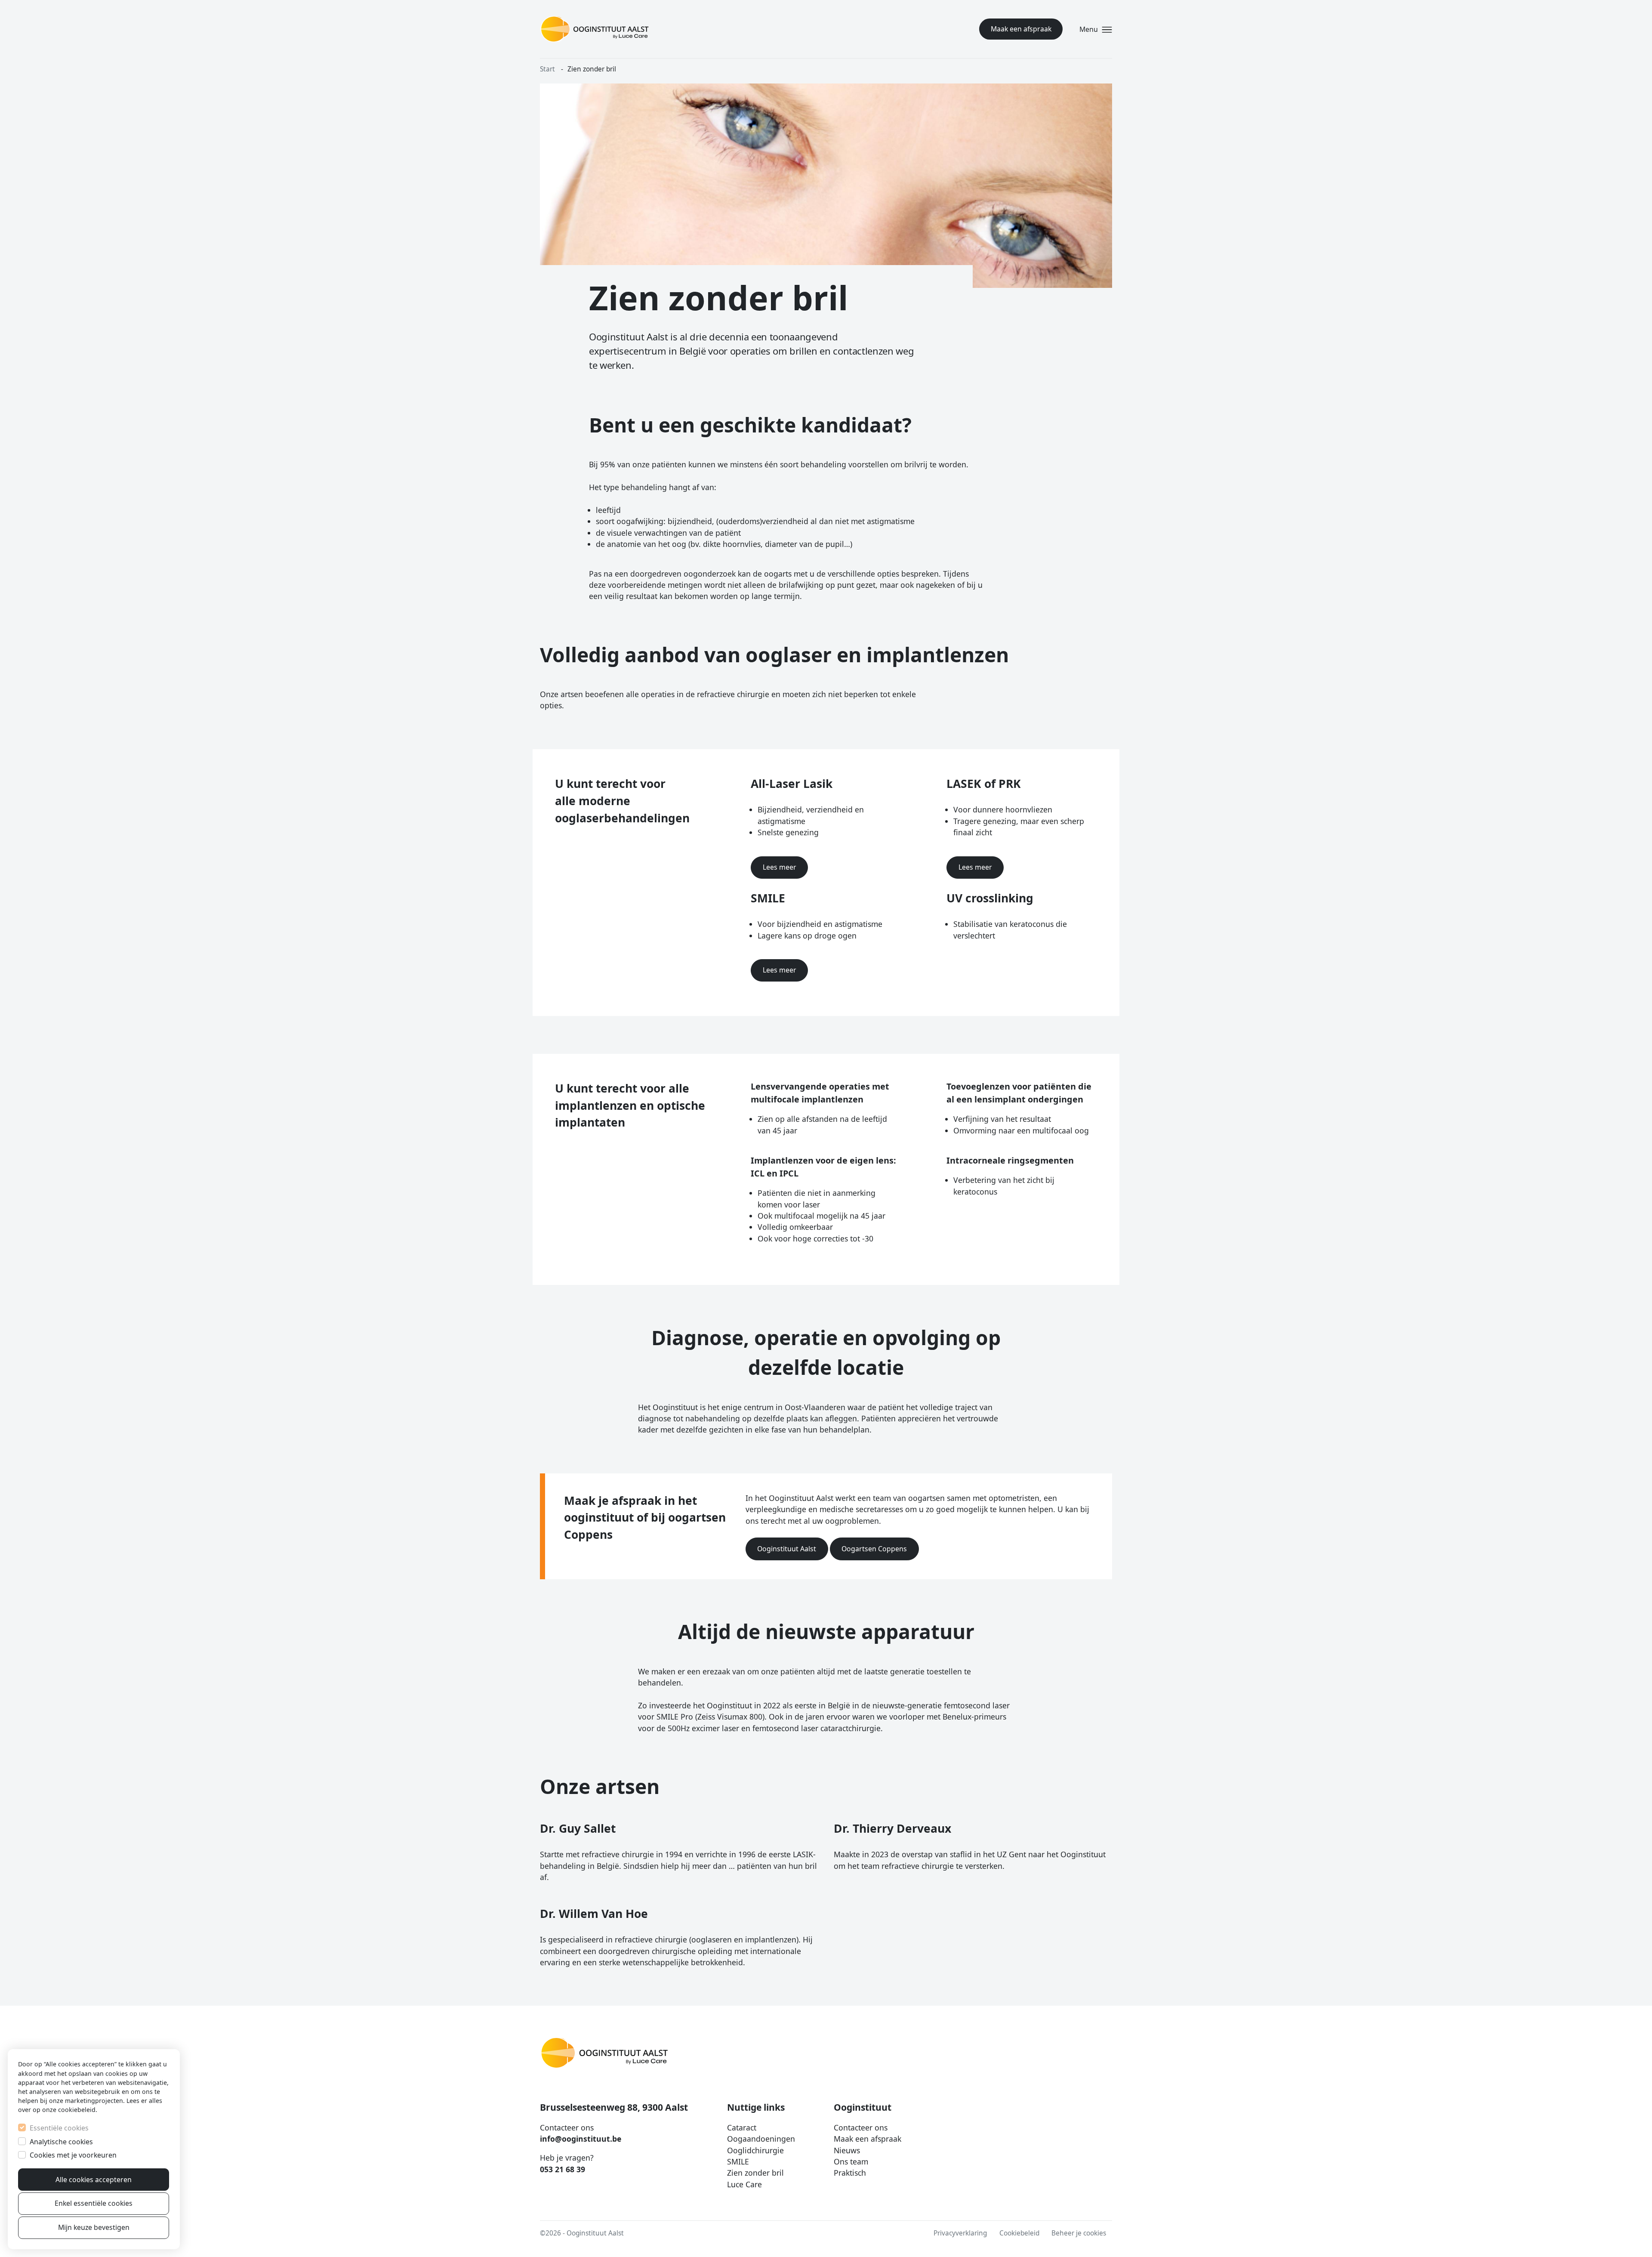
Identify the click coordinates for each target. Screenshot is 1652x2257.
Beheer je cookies (1079, 2233)
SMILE (738, 2161)
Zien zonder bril (755, 2173)
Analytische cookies (61, 2142)
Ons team (851, 2161)
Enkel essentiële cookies (94, 2203)
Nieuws (847, 2150)
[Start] (595, 29)
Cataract (742, 2127)
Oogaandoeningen (761, 2139)
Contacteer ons (861, 2127)
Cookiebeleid (1019, 2233)
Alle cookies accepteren (94, 2180)
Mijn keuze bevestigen (94, 2227)
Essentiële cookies (59, 2128)
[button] (1094, 29)
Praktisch (850, 2173)
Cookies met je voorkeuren (73, 2155)
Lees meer (780, 867)
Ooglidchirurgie (755, 2150)
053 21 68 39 (562, 2169)
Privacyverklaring (960, 2233)
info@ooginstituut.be (581, 2139)
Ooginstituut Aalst (787, 1549)
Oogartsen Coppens (874, 1549)
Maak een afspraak (1021, 29)
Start (547, 69)
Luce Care (744, 2184)
